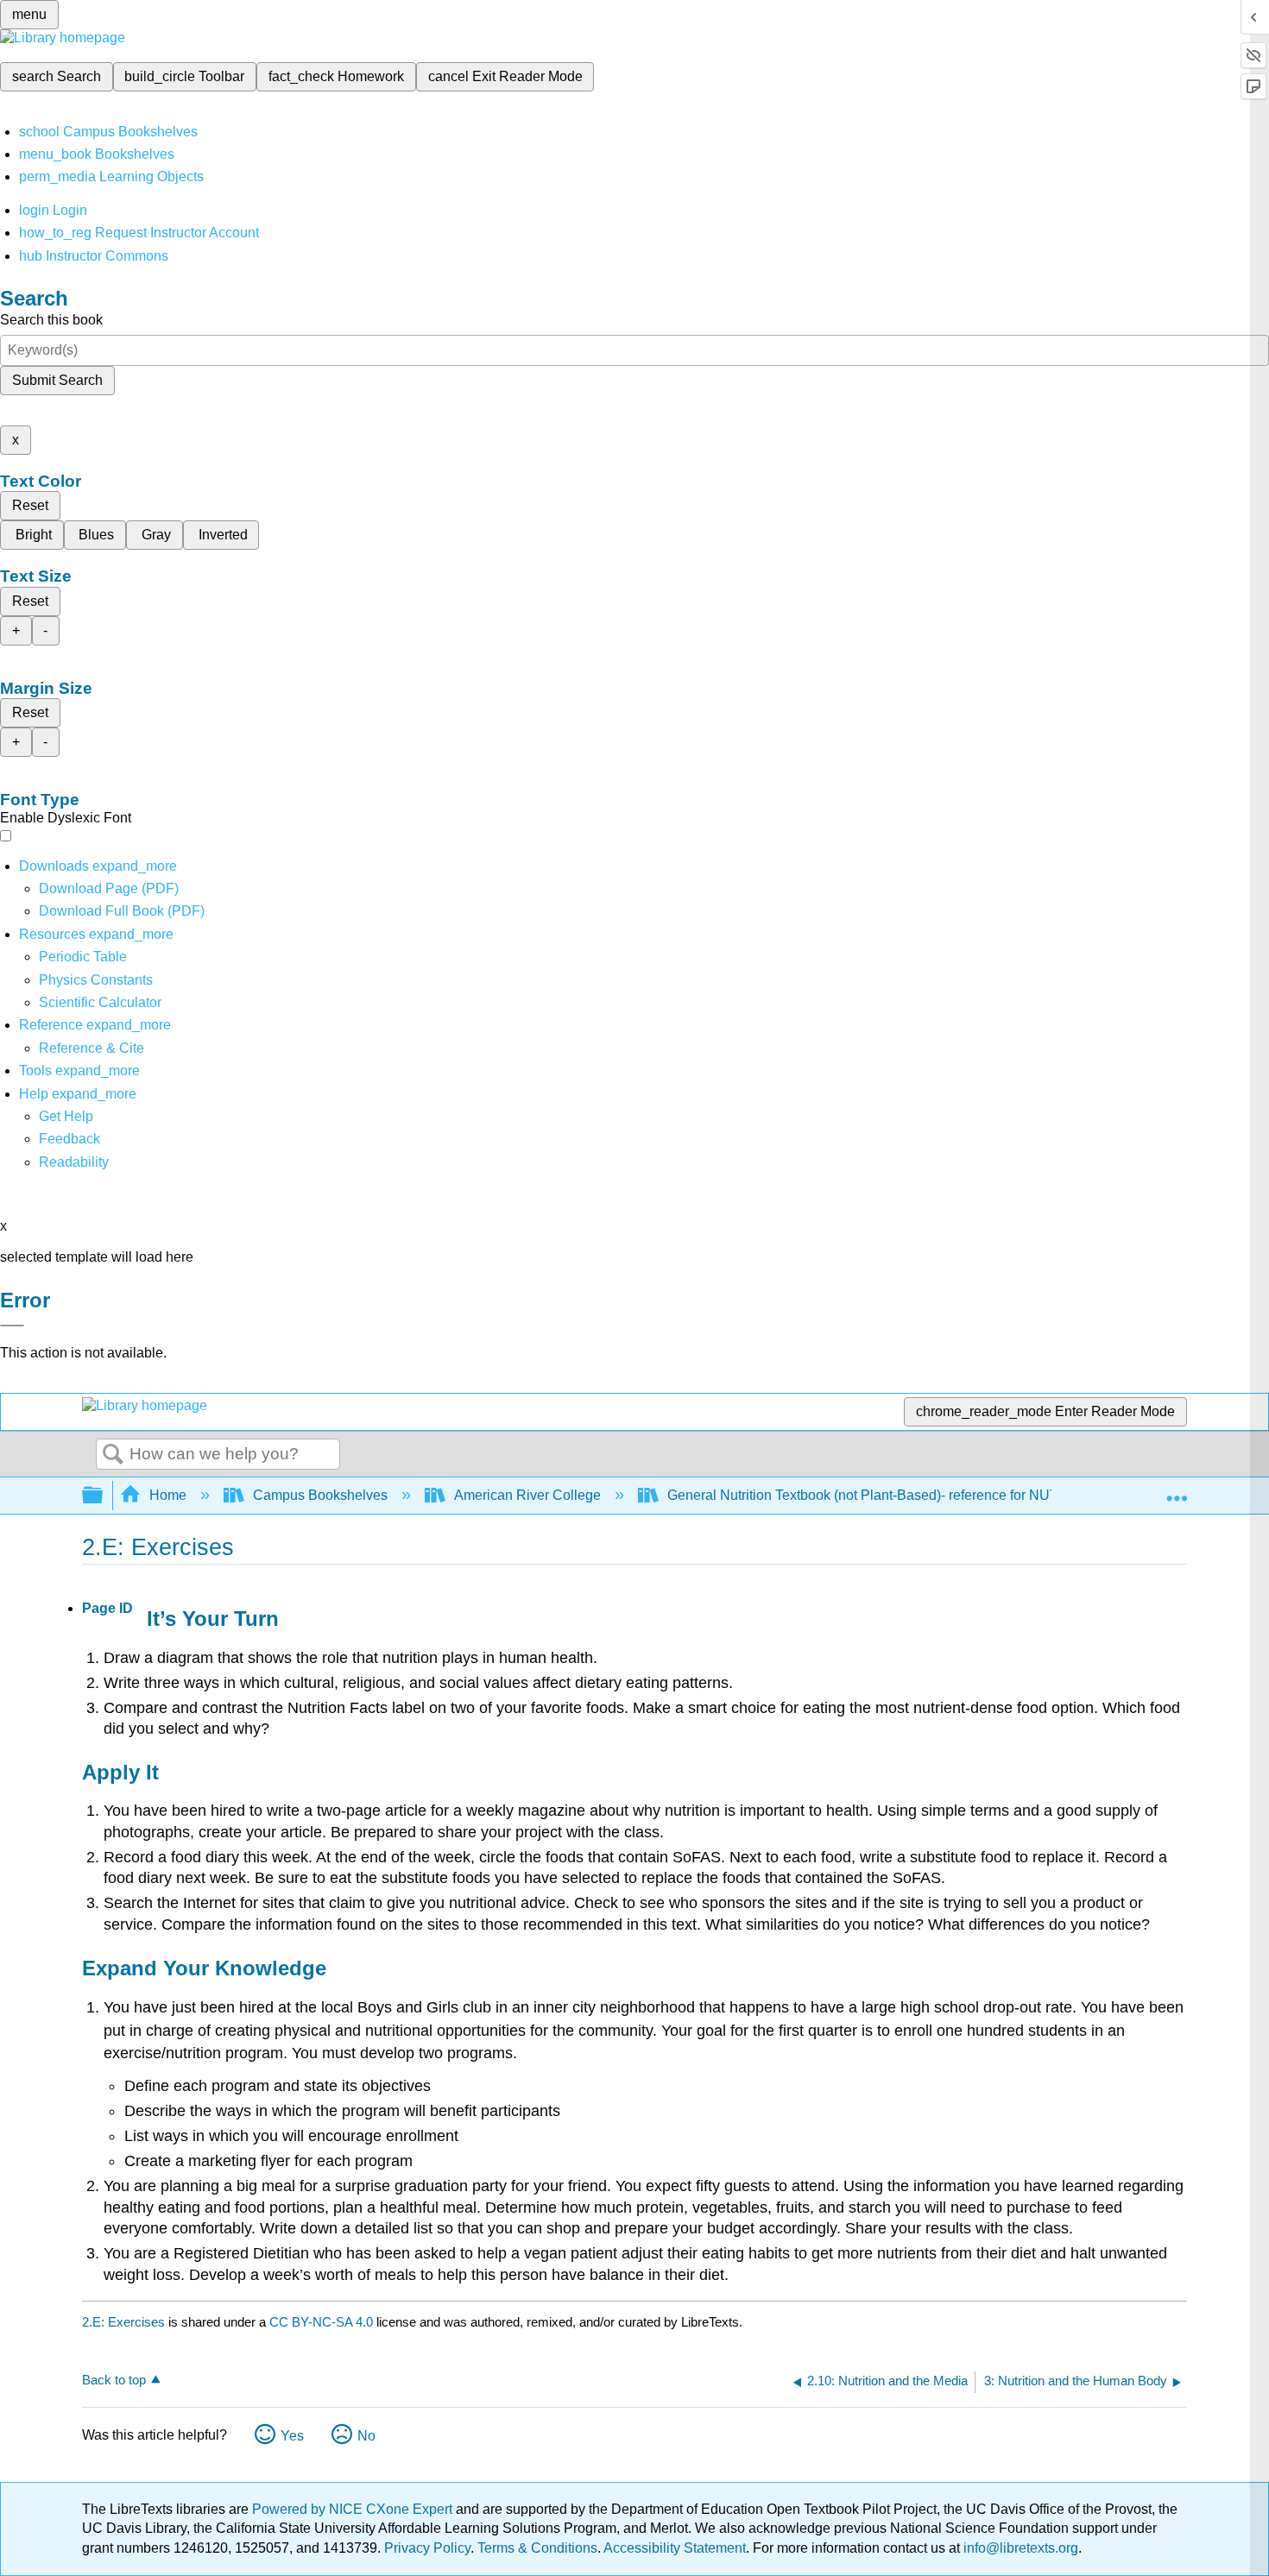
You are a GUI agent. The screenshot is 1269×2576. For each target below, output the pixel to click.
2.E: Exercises (123, 2322)
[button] (69, 1139)
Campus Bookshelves (320, 1495)
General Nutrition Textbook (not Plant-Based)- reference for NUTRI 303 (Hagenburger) (930, 1495)
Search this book (51, 320)
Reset (30, 505)
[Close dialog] (12, 1326)
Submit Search (57, 380)
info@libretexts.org (1019, 2548)
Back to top (114, 2380)
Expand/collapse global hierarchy (104, 1496)
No (366, 2436)
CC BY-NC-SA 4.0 (321, 2322)
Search (113, 1455)
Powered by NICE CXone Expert (354, 2509)
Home (168, 1495)
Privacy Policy (427, 2548)
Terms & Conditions (537, 2548)
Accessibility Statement (675, 2548)
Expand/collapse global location (1177, 1490)
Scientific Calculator (100, 1002)
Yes (292, 2436)
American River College (527, 1495)
